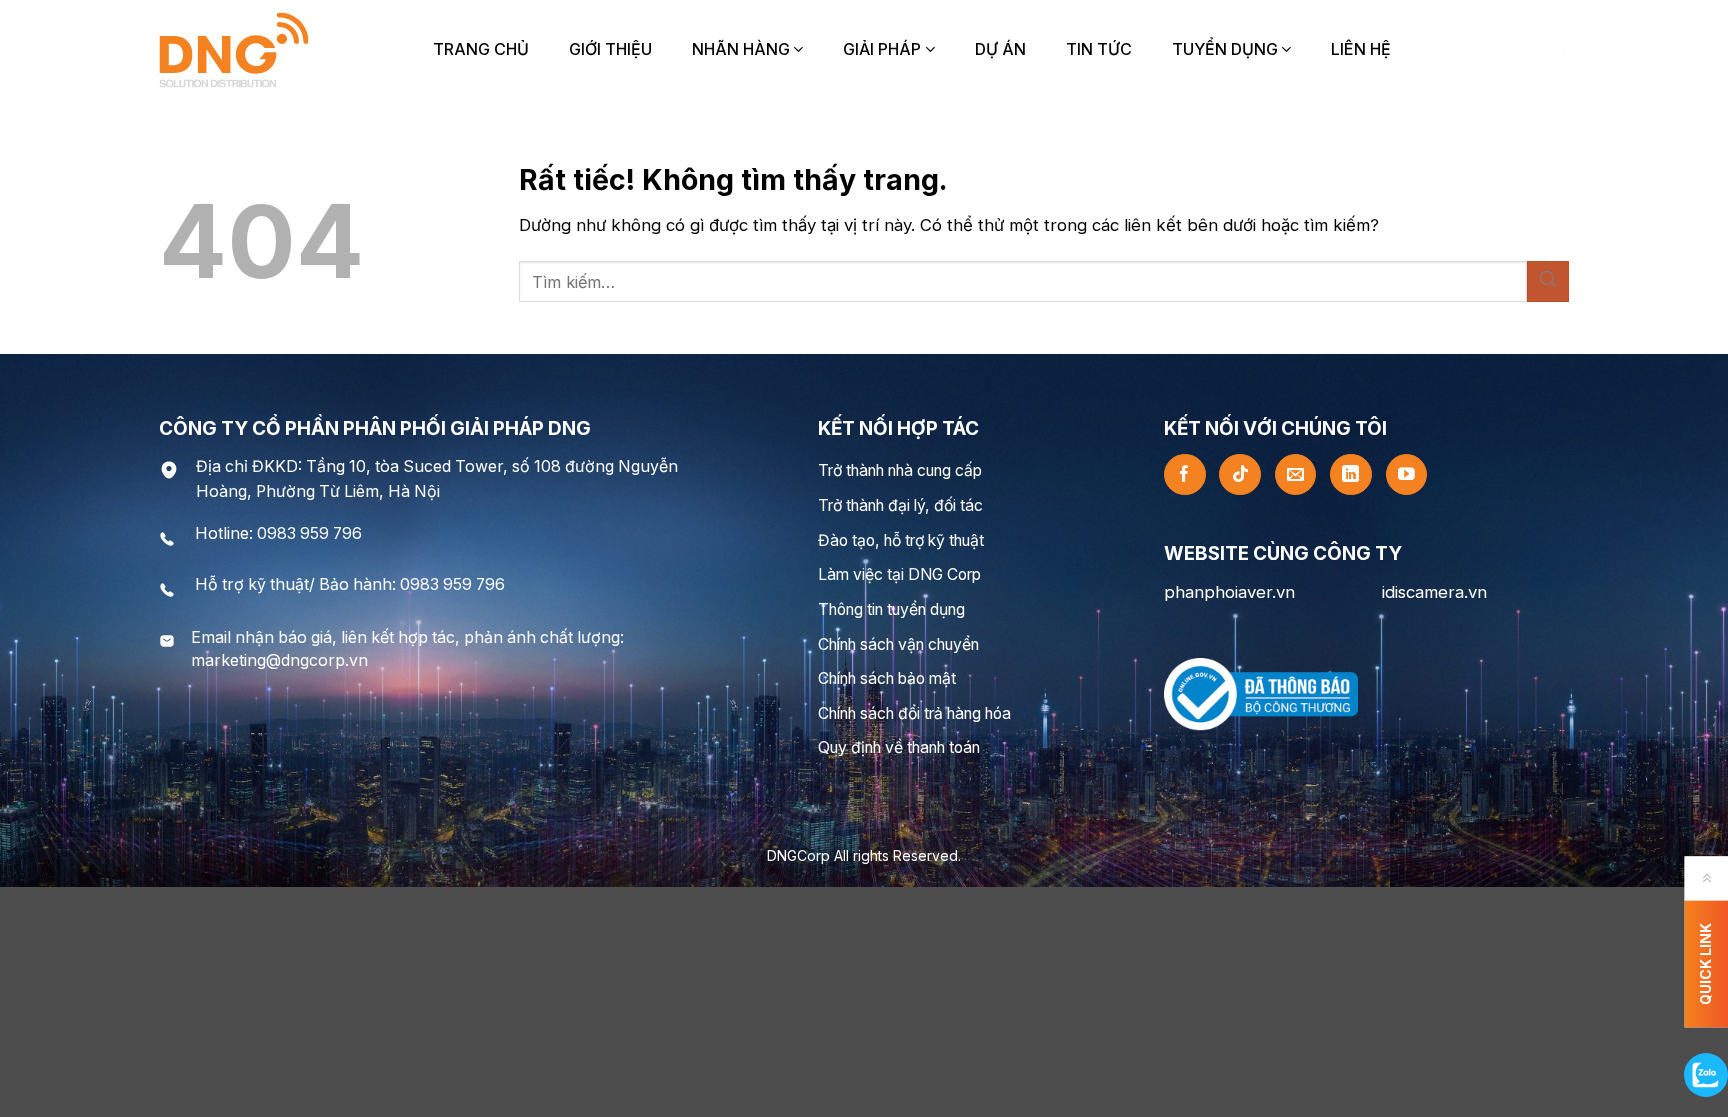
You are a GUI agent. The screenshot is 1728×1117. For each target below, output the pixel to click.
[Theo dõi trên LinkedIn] (1351, 475)
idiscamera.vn (1434, 592)
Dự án (1000, 49)
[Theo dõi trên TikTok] (1240, 475)
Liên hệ (1361, 49)
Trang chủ (481, 49)
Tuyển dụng (1225, 49)
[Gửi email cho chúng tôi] (1296, 475)
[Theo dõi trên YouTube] (1407, 475)
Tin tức (1099, 49)
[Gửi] (1548, 281)
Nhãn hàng (741, 49)
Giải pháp (882, 49)
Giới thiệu (610, 49)
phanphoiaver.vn (1229, 592)
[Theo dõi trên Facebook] (1185, 475)
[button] (1557, 49)
